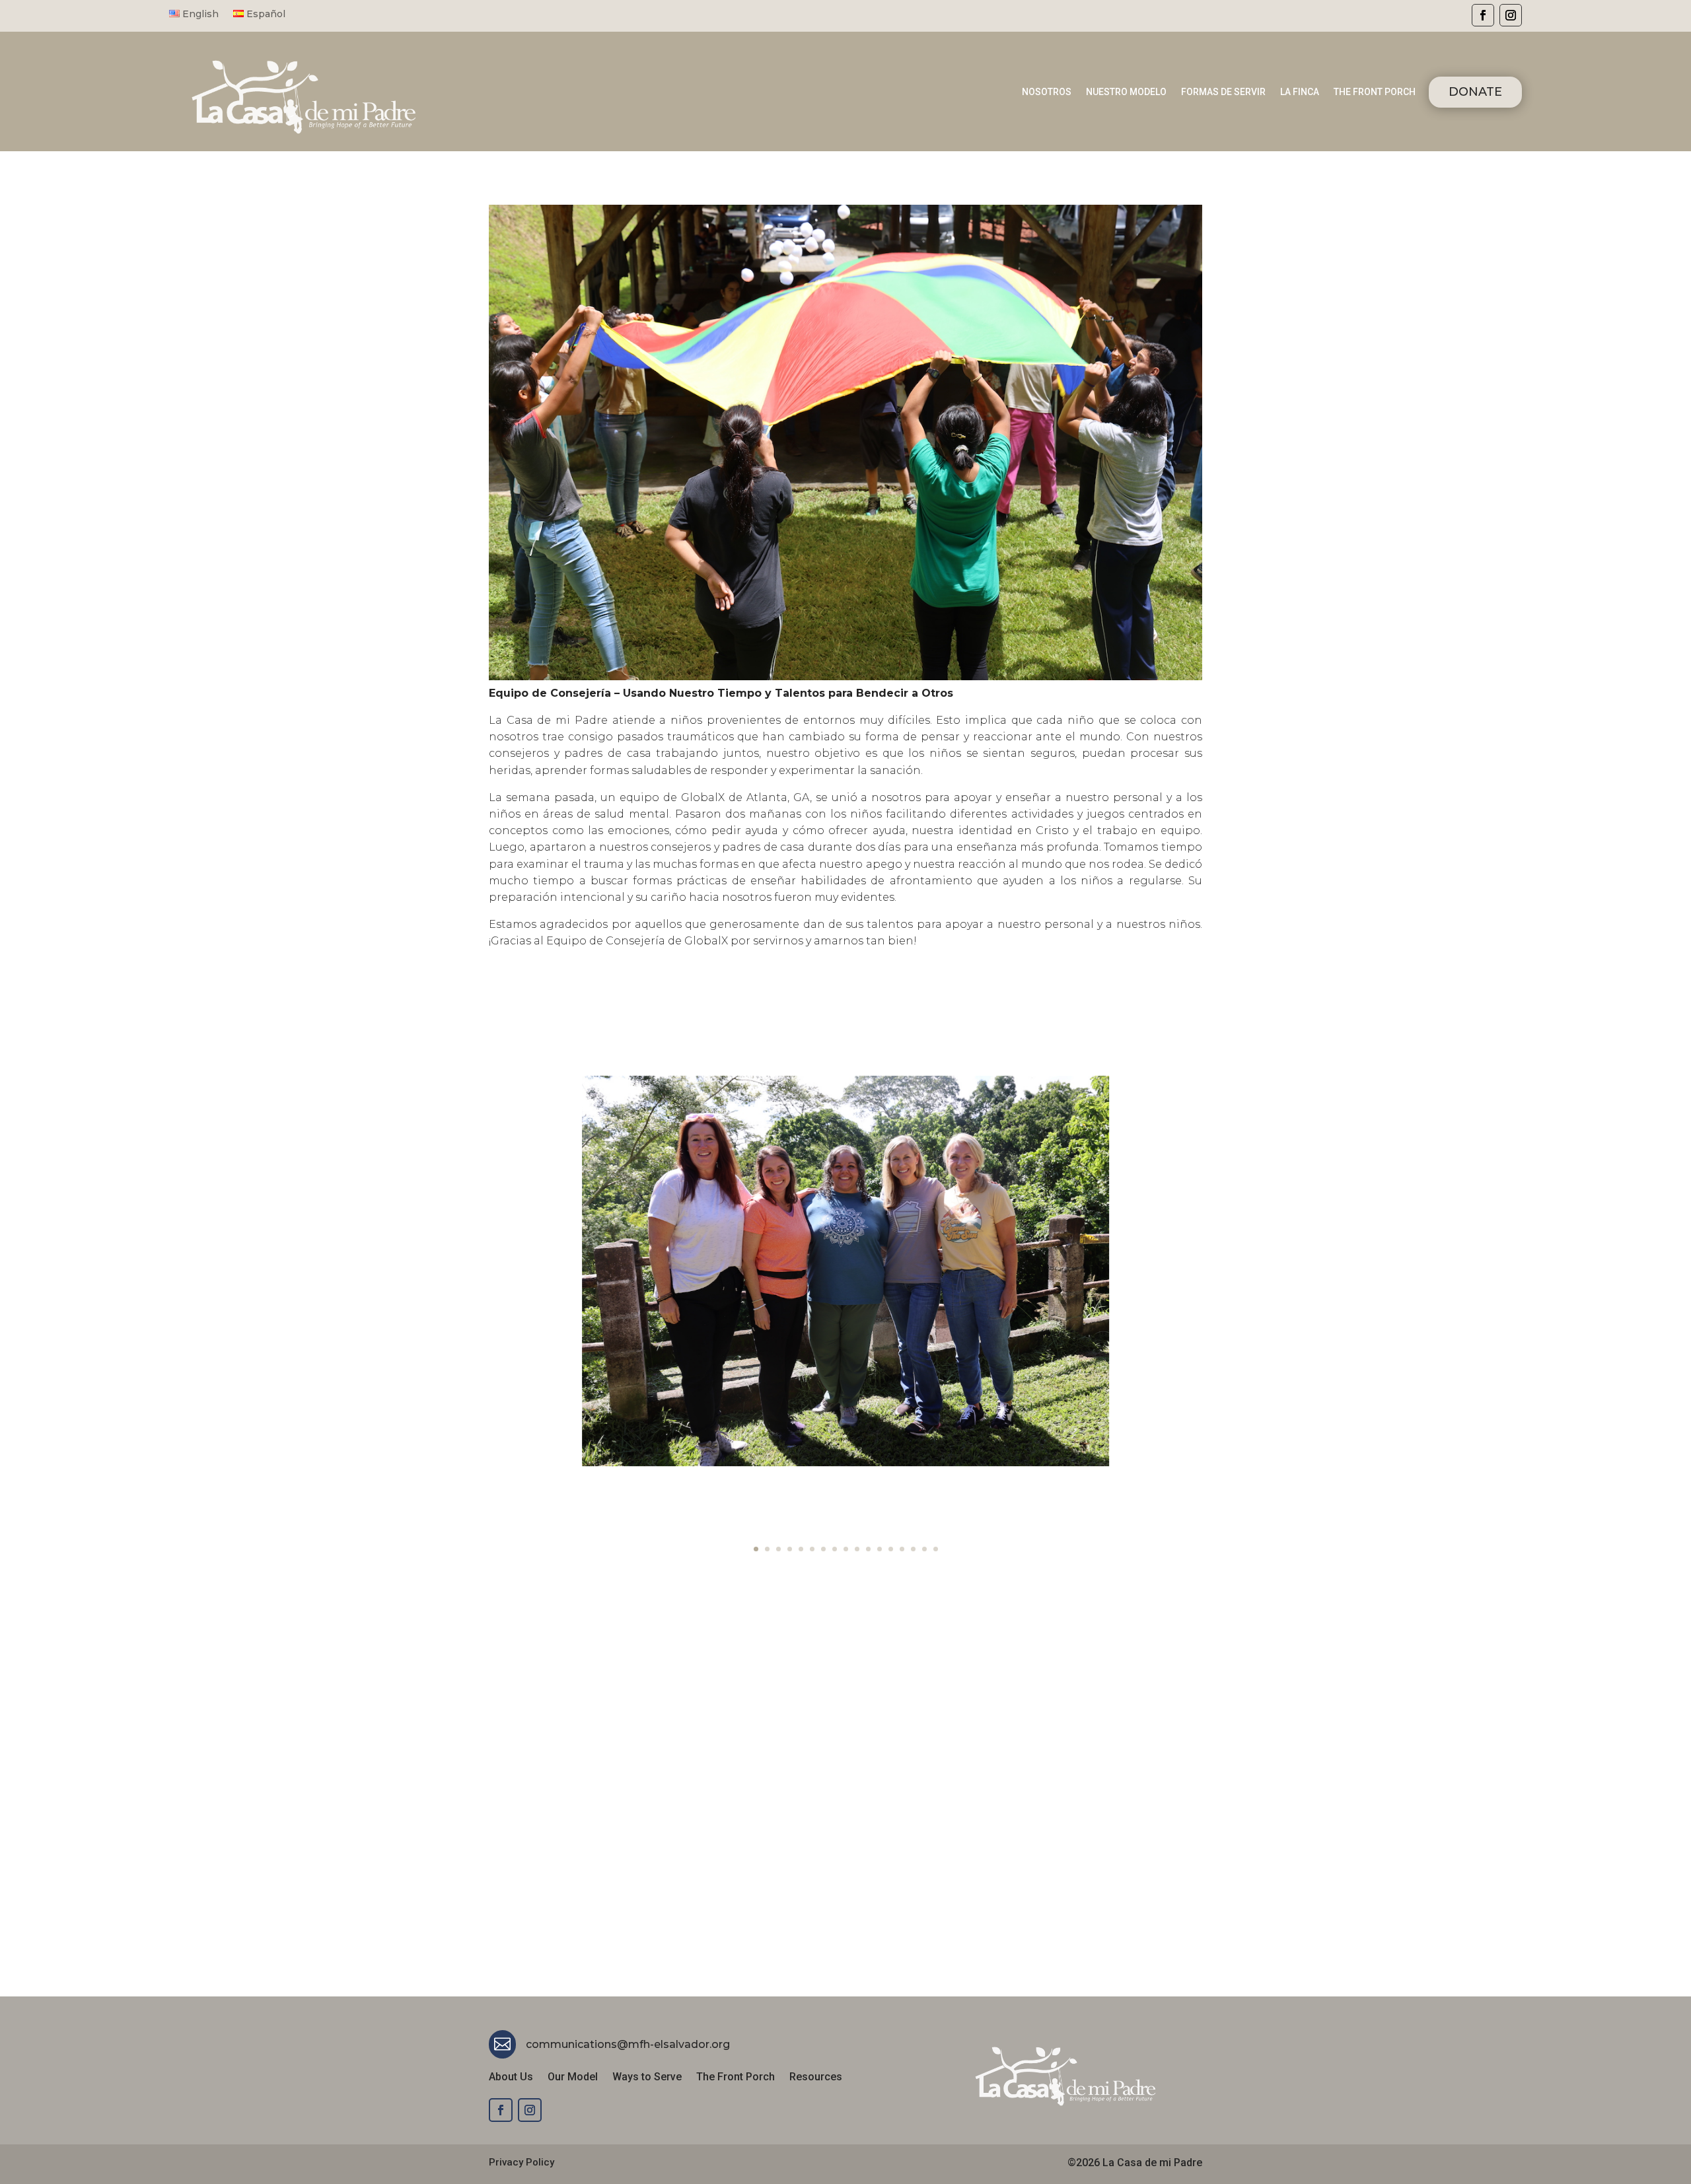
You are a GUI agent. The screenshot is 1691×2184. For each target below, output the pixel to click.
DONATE (1475, 92)
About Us (511, 2078)
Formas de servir (1223, 92)
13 (891, 1549)
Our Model (573, 2078)
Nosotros (1047, 92)
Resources (816, 2078)
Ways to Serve (647, 2078)
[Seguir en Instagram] (1511, 15)
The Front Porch (736, 2078)
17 (936, 1549)
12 (880, 1549)
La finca (1300, 92)
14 (902, 1549)
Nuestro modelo (1126, 92)
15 (913, 1549)
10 (857, 1549)
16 (924, 1549)
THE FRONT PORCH (1375, 92)
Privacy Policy (522, 2162)
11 (868, 1549)
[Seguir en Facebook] (1483, 15)
